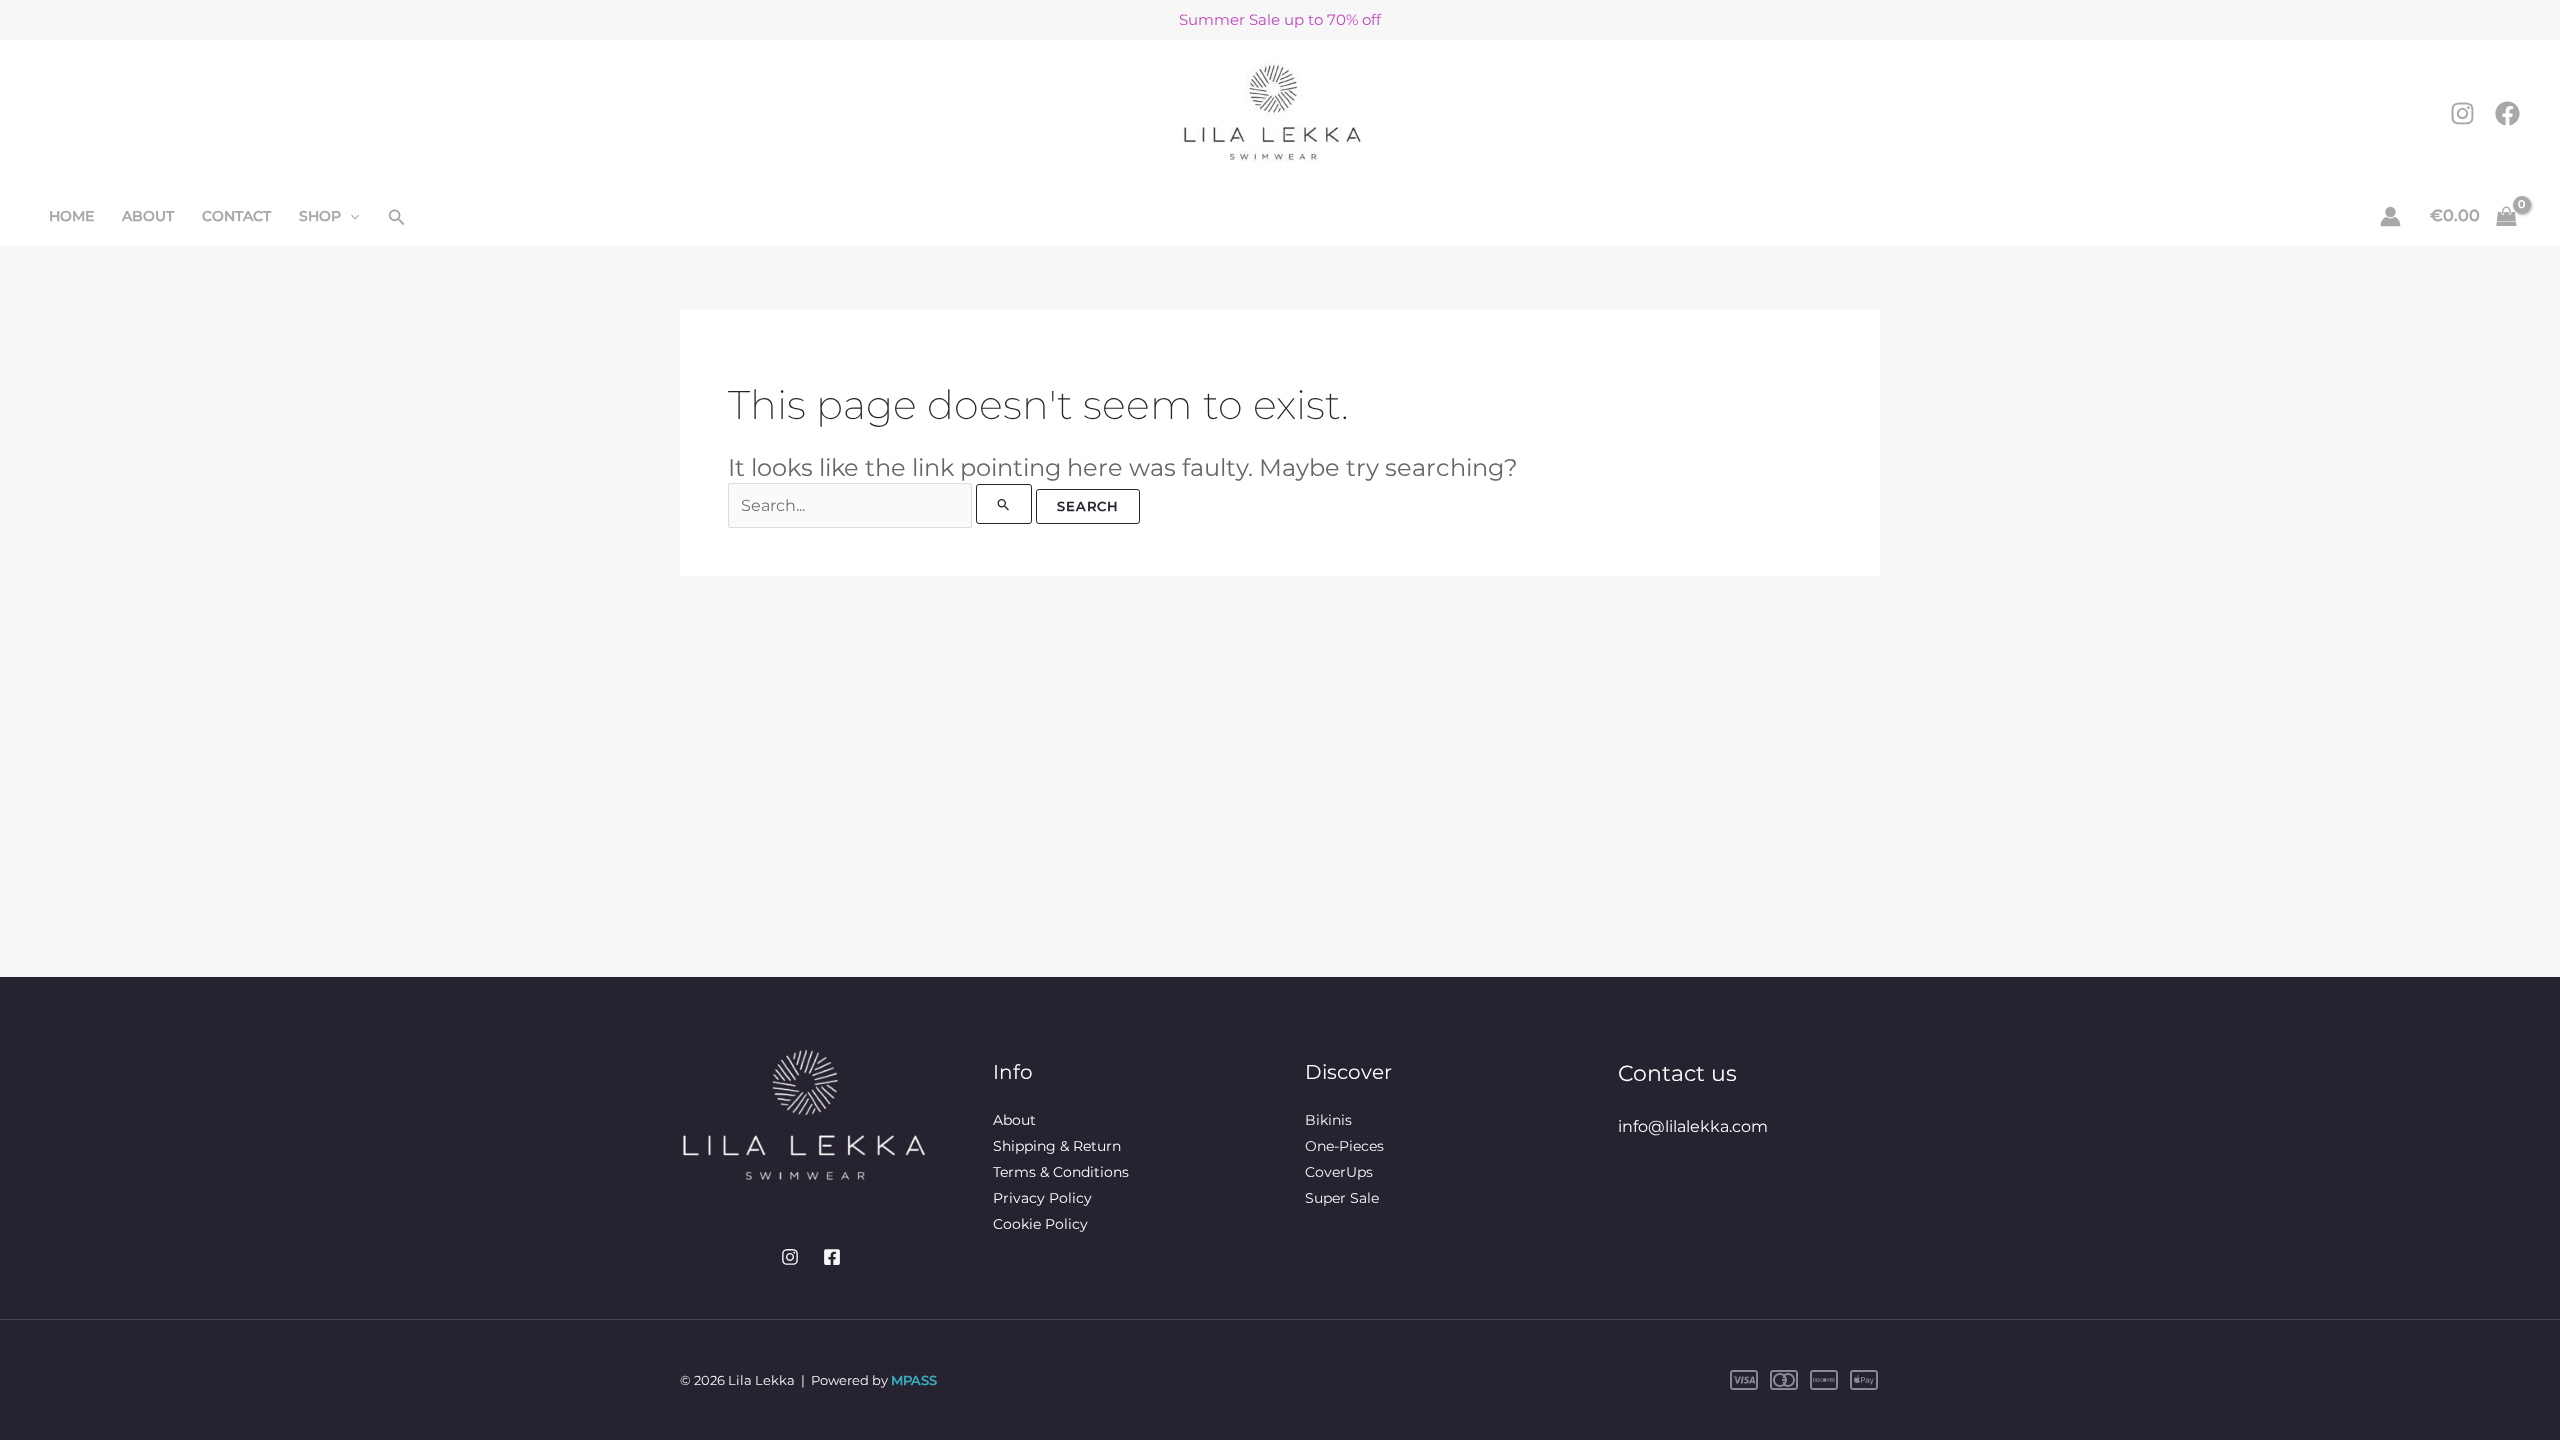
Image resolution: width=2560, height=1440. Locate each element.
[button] (350, 216)
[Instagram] (2462, 113)
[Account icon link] (2390, 216)
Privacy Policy (1042, 1198)
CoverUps (1339, 1172)
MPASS (914, 1380)
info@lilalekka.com (1693, 1126)
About (1014, 1120)
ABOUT (148, 216)
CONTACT (236, 216)
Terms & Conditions (1061, 1172)
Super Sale (1342, 1198)
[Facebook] (2507, 113)
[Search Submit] (1004, 504)
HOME (71, 216)
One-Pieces (1344, 1146)
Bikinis (1328, 1120)
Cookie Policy (1040, 1224)
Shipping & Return (1057, 1146)
